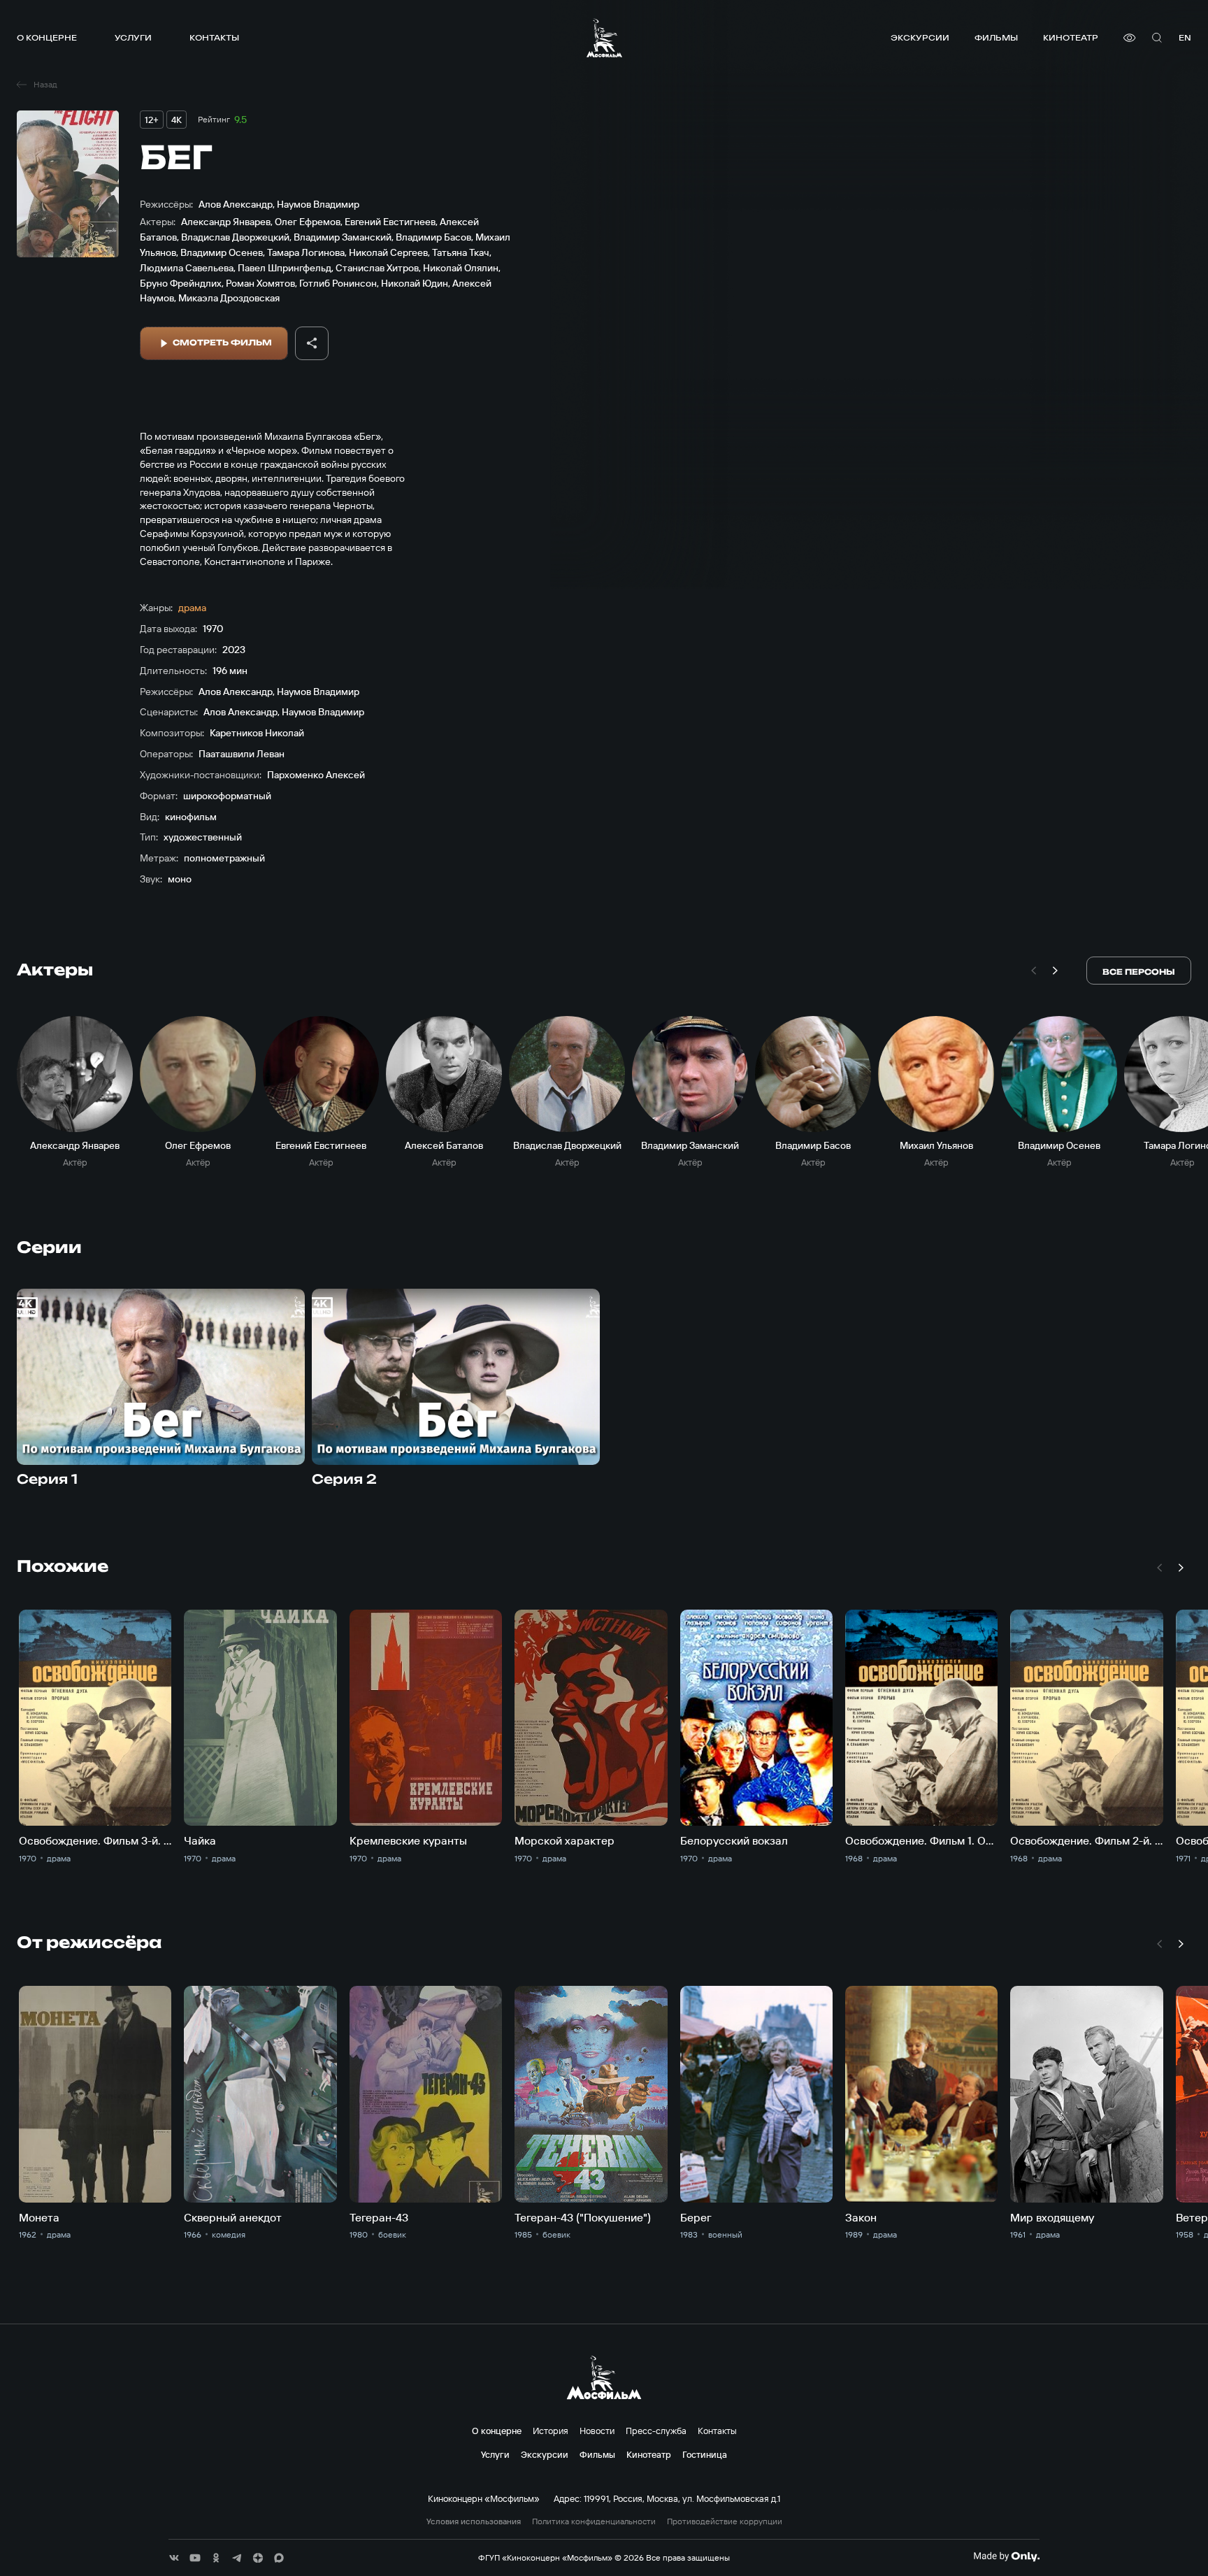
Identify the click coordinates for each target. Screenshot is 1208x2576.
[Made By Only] (1006, 2556)
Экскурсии (920, 37)
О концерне (47, 37)
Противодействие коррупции (725, 2521)
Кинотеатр (1071, 37)
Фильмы (996, 37)
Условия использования (474, 2521)
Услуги (133, 37)
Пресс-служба (656, 2431)
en (1185, 37)
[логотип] (604, 38)
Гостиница (705, 2454)
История (551, 2431)
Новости (597, 2431)
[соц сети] (174, 2558)
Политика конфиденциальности (594, 2521)
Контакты (214, 37)
